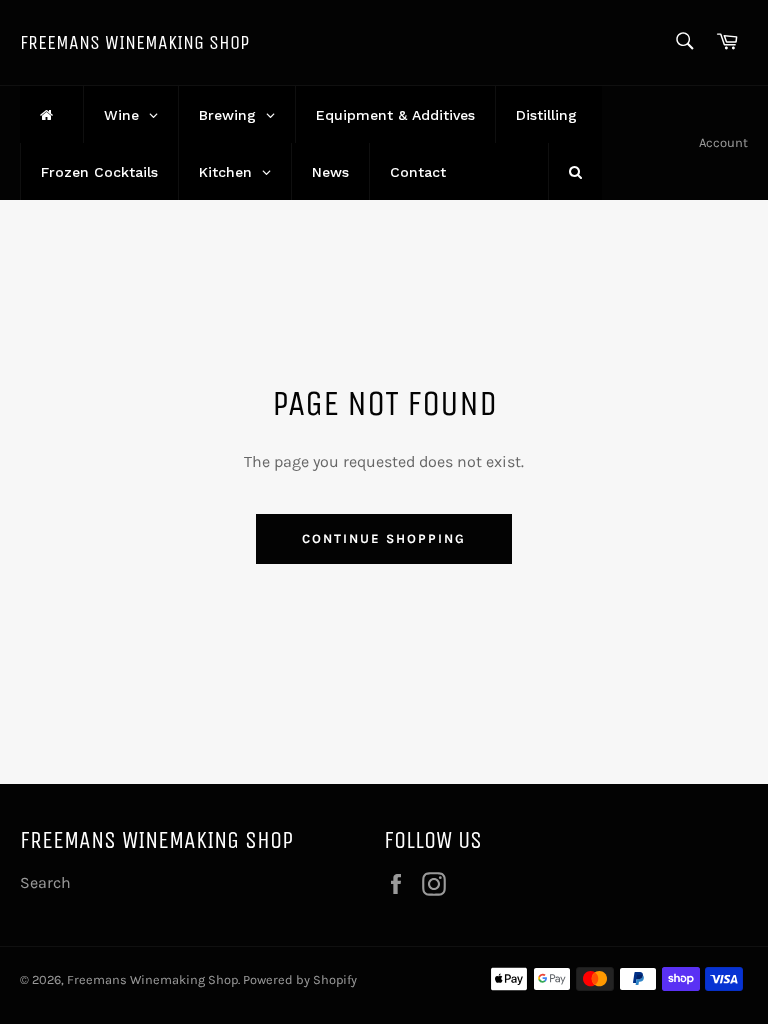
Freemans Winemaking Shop (134, 42)
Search (45, 882)
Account (723, 142)
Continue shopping (383, 538)
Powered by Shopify (300, 979)
